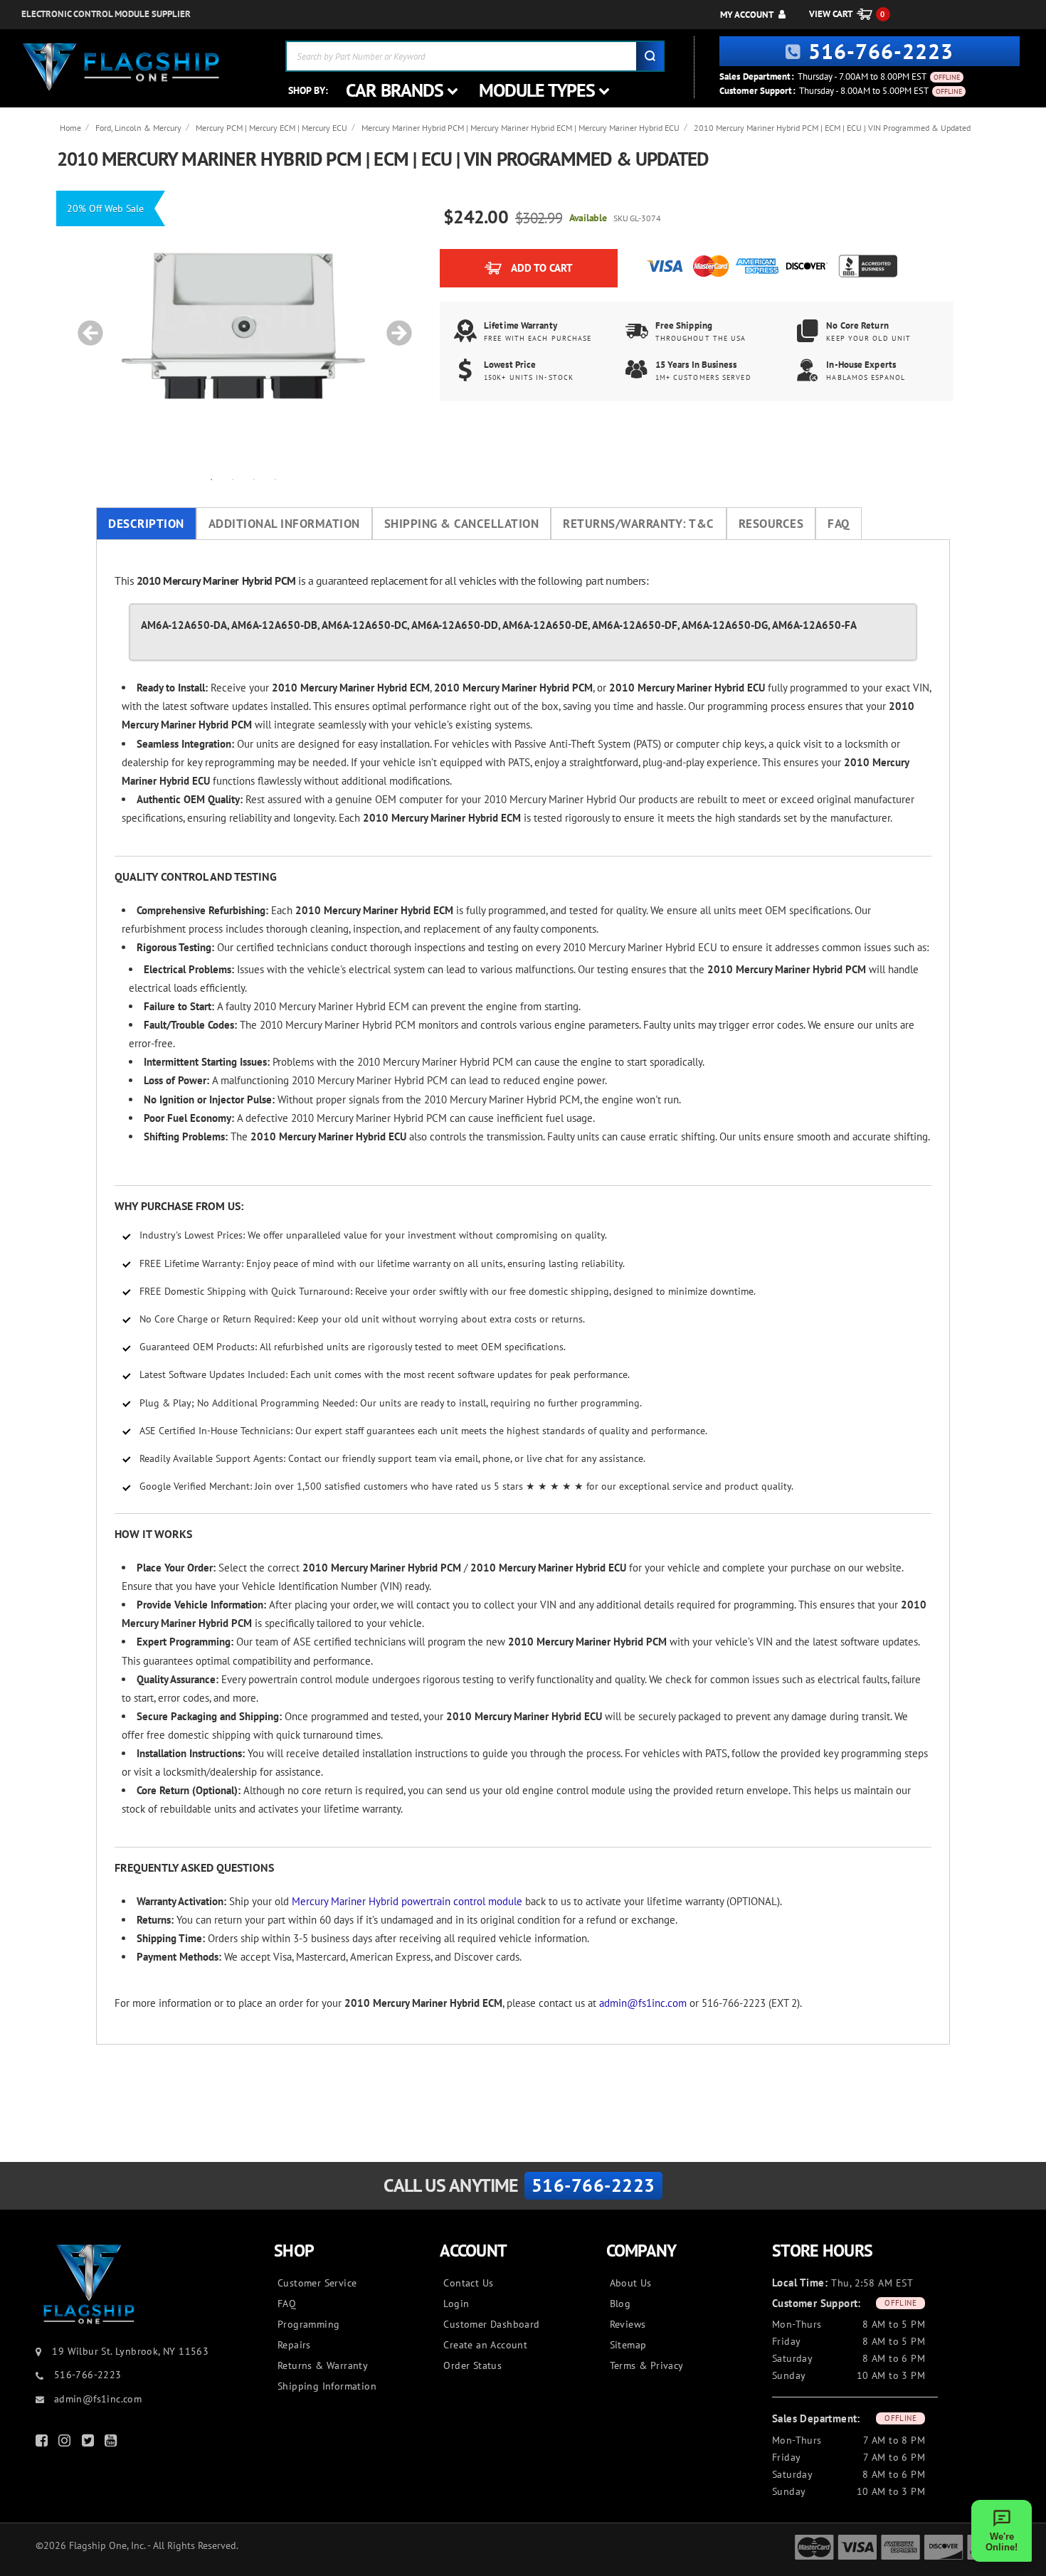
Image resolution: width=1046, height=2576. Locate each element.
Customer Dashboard (491, 2324)
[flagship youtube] (112, 2443)
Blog (620, 2304)
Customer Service (317, 2283)
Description (146, 524)
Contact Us (468, 2283)
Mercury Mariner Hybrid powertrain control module (407, 1901)
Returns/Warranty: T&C (639, 524)
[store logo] (121, 67)
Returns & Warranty (323, 2365)
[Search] (650, 56)
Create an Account (485, 2345)
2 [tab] (233, 479)
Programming (308, 2324)
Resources (771, 524)
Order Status (472, 2365)
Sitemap (628, 2345)
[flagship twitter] (90, 2443)
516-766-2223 (881, 51)
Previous (85, 326)
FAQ (839, 524)
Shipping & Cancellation (462, 524)
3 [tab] (254, 479)
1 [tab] (211, 479)
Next (394, 326)
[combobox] (475, 56)
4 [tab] (275, 479)
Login (456, 2304)
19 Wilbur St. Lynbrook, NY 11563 (130, 2351)
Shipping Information (327, 2386)
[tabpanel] (243, 326)
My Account (747, 15)
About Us (631, 2283)
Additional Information (284, 524)
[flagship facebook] (43, 2443)
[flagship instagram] (66, 2443)
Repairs (294, 2345)
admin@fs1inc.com (643, 2003)
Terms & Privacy (647, 2365)
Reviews (628, 2324)
